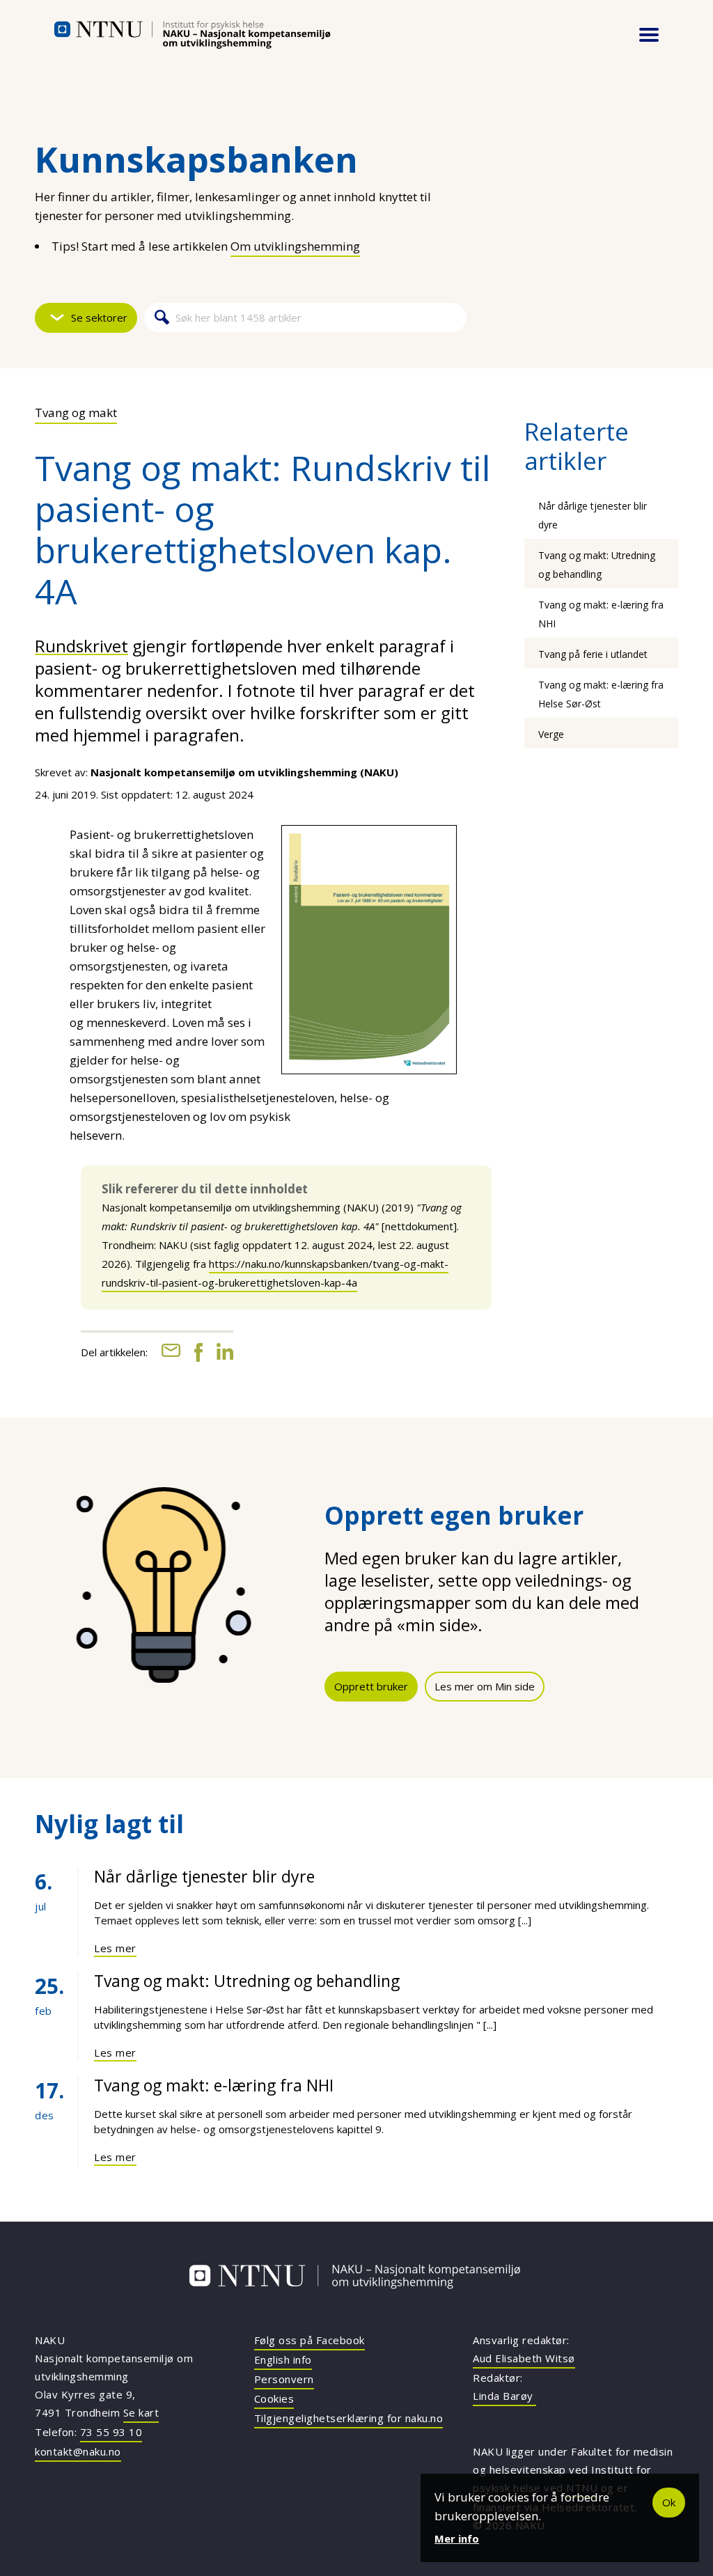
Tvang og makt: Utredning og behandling (247, 1981)
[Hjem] (192, 35)
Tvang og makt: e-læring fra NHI (214, 2085)
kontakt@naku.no (78, 2451)
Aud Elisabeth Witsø (524, 2358)
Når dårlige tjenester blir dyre (204, 1876)
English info (283, 2359)
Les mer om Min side (485, 1686)
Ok (669, 2502)
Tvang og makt (76, 413)
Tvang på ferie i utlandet (593, 654)
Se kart (141, 2412)
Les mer (115, 1948)
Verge (551, 734)
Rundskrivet (81, 646)
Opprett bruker (371, 1686)
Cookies (274, 2398)
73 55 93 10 (111, 2432)
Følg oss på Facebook (310, 2340)
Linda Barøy (504, 2396)
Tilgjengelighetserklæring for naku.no (349, 2418)
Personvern (284, 2379)
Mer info (457, 2538)
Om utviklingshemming (295, 246)
